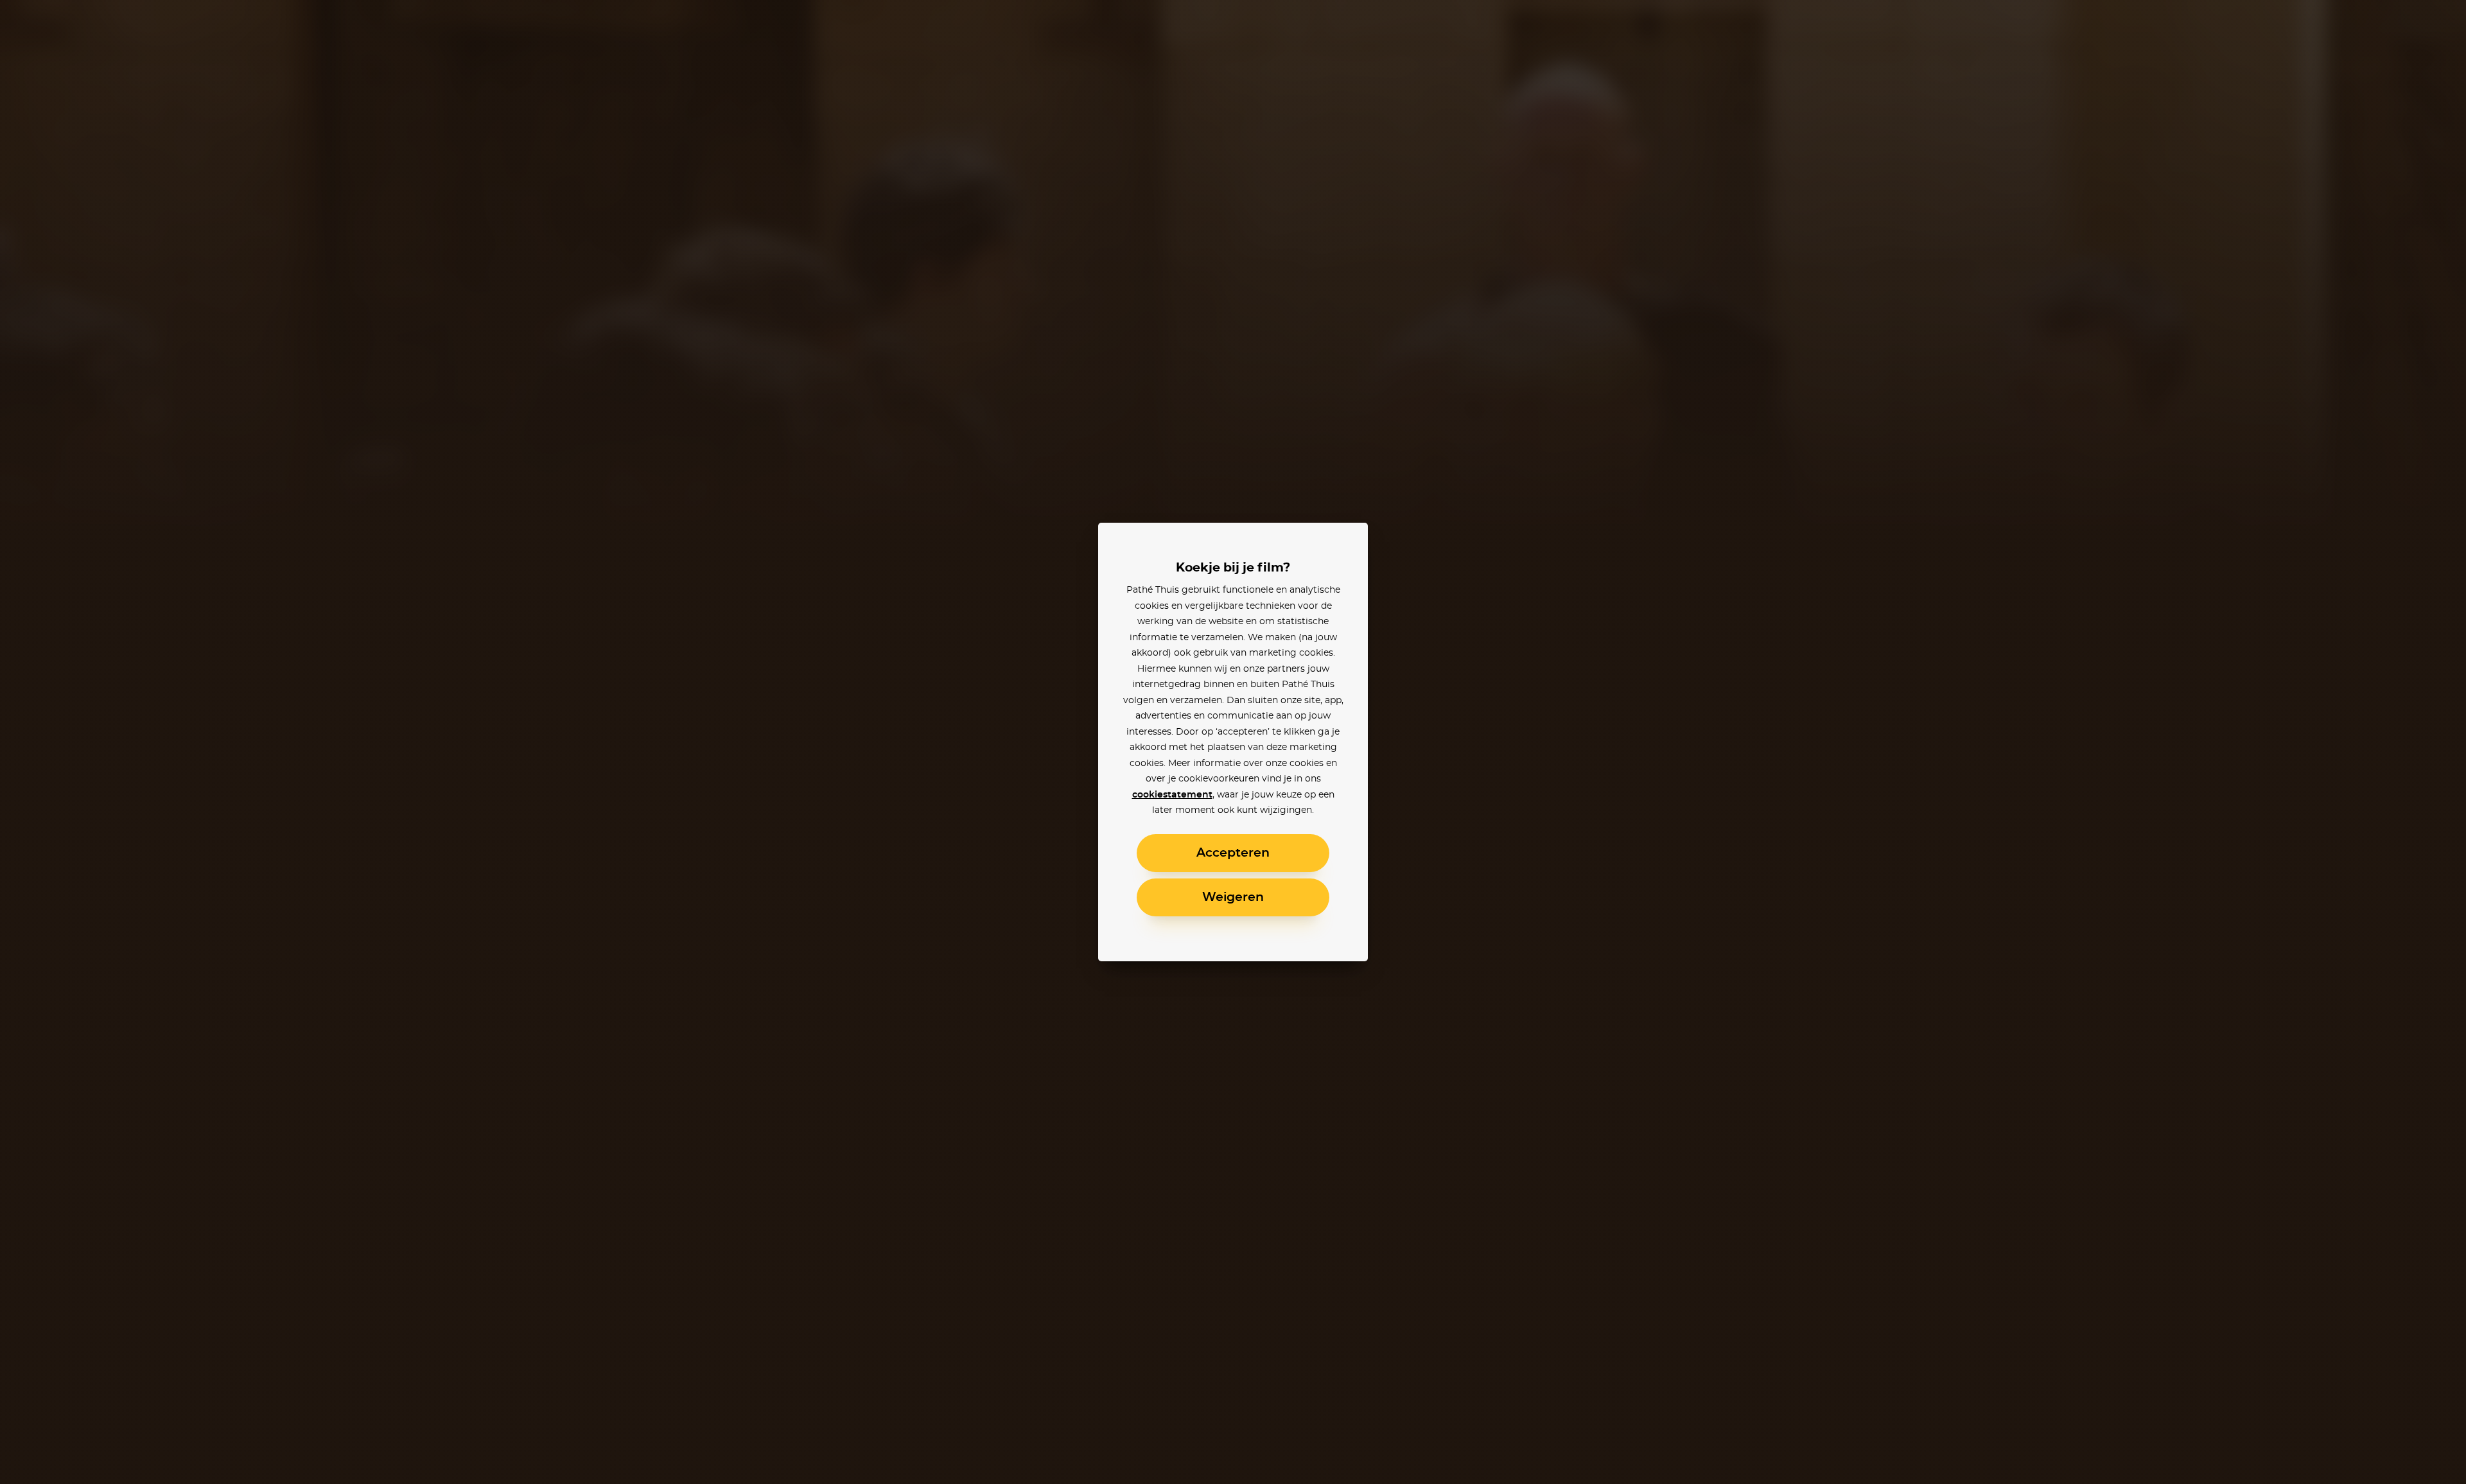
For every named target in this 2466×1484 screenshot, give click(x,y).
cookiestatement (1172, 795)
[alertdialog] (1233, 742)
